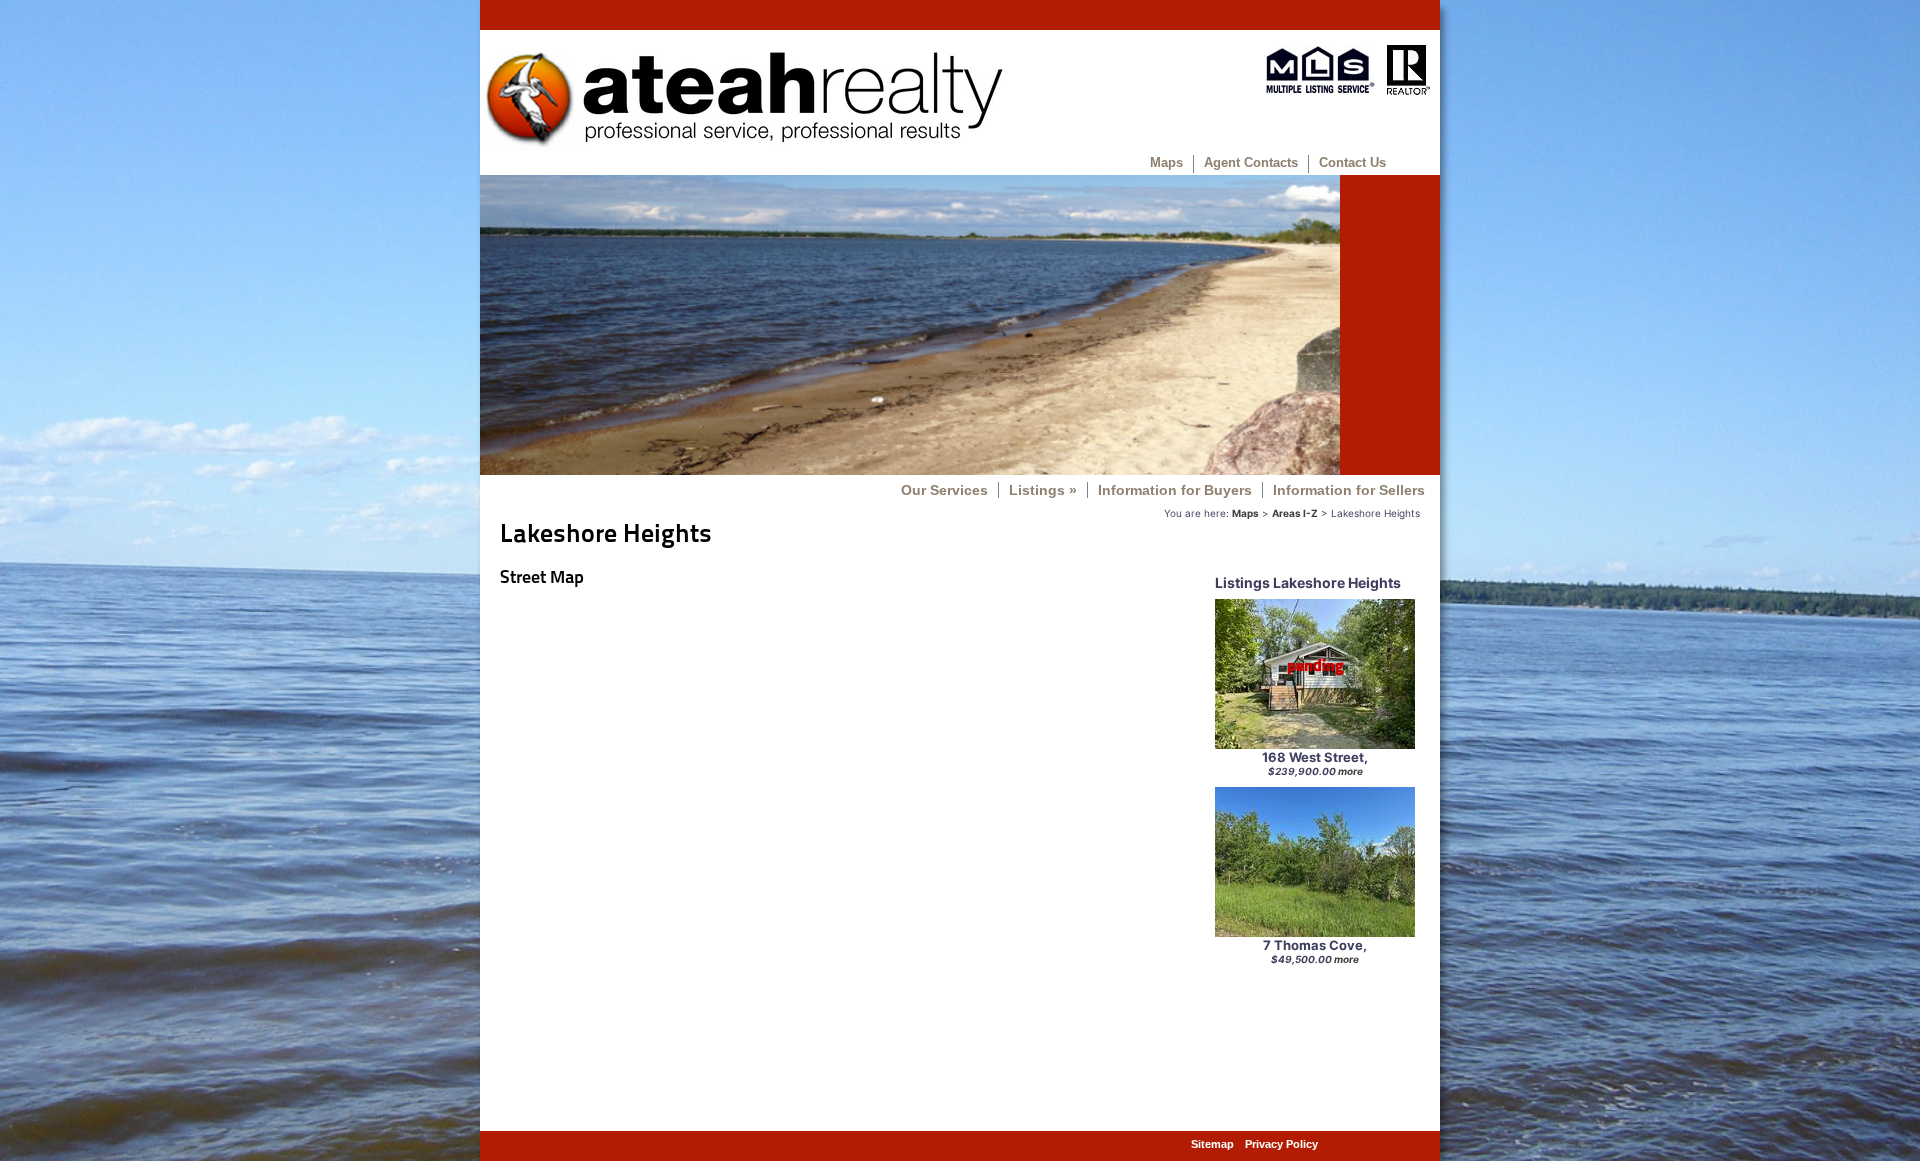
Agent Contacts (1251, 162)
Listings (1043, 490)
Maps (1166, 162)
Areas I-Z (1295, 513)
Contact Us (1352, 162)
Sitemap (1212, 1144)
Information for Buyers (1175, 490)
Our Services (944, 490)
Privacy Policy (1281, 1144)
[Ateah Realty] (743, 145)
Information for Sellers (1349, 490)
